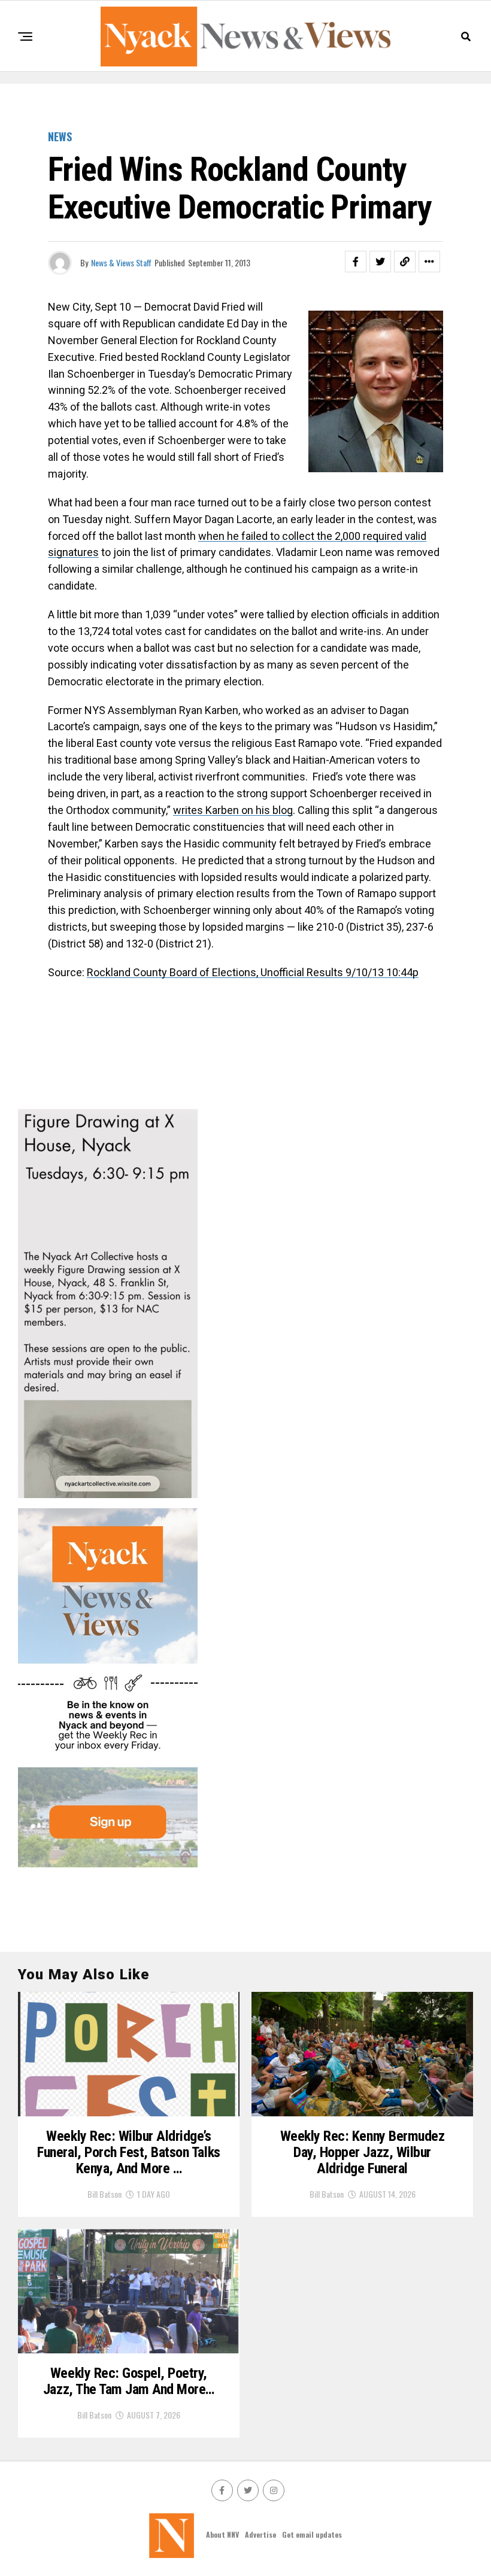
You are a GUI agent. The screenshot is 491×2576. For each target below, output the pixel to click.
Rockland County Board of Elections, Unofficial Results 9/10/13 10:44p (253, 972)
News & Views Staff (121, 262)
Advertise (260, 2534)
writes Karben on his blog (233, 810)
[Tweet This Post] (380, 262)
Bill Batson (104, 2194)
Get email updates (312, 2534)
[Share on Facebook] (356, 262)
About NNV (222, 2534)
